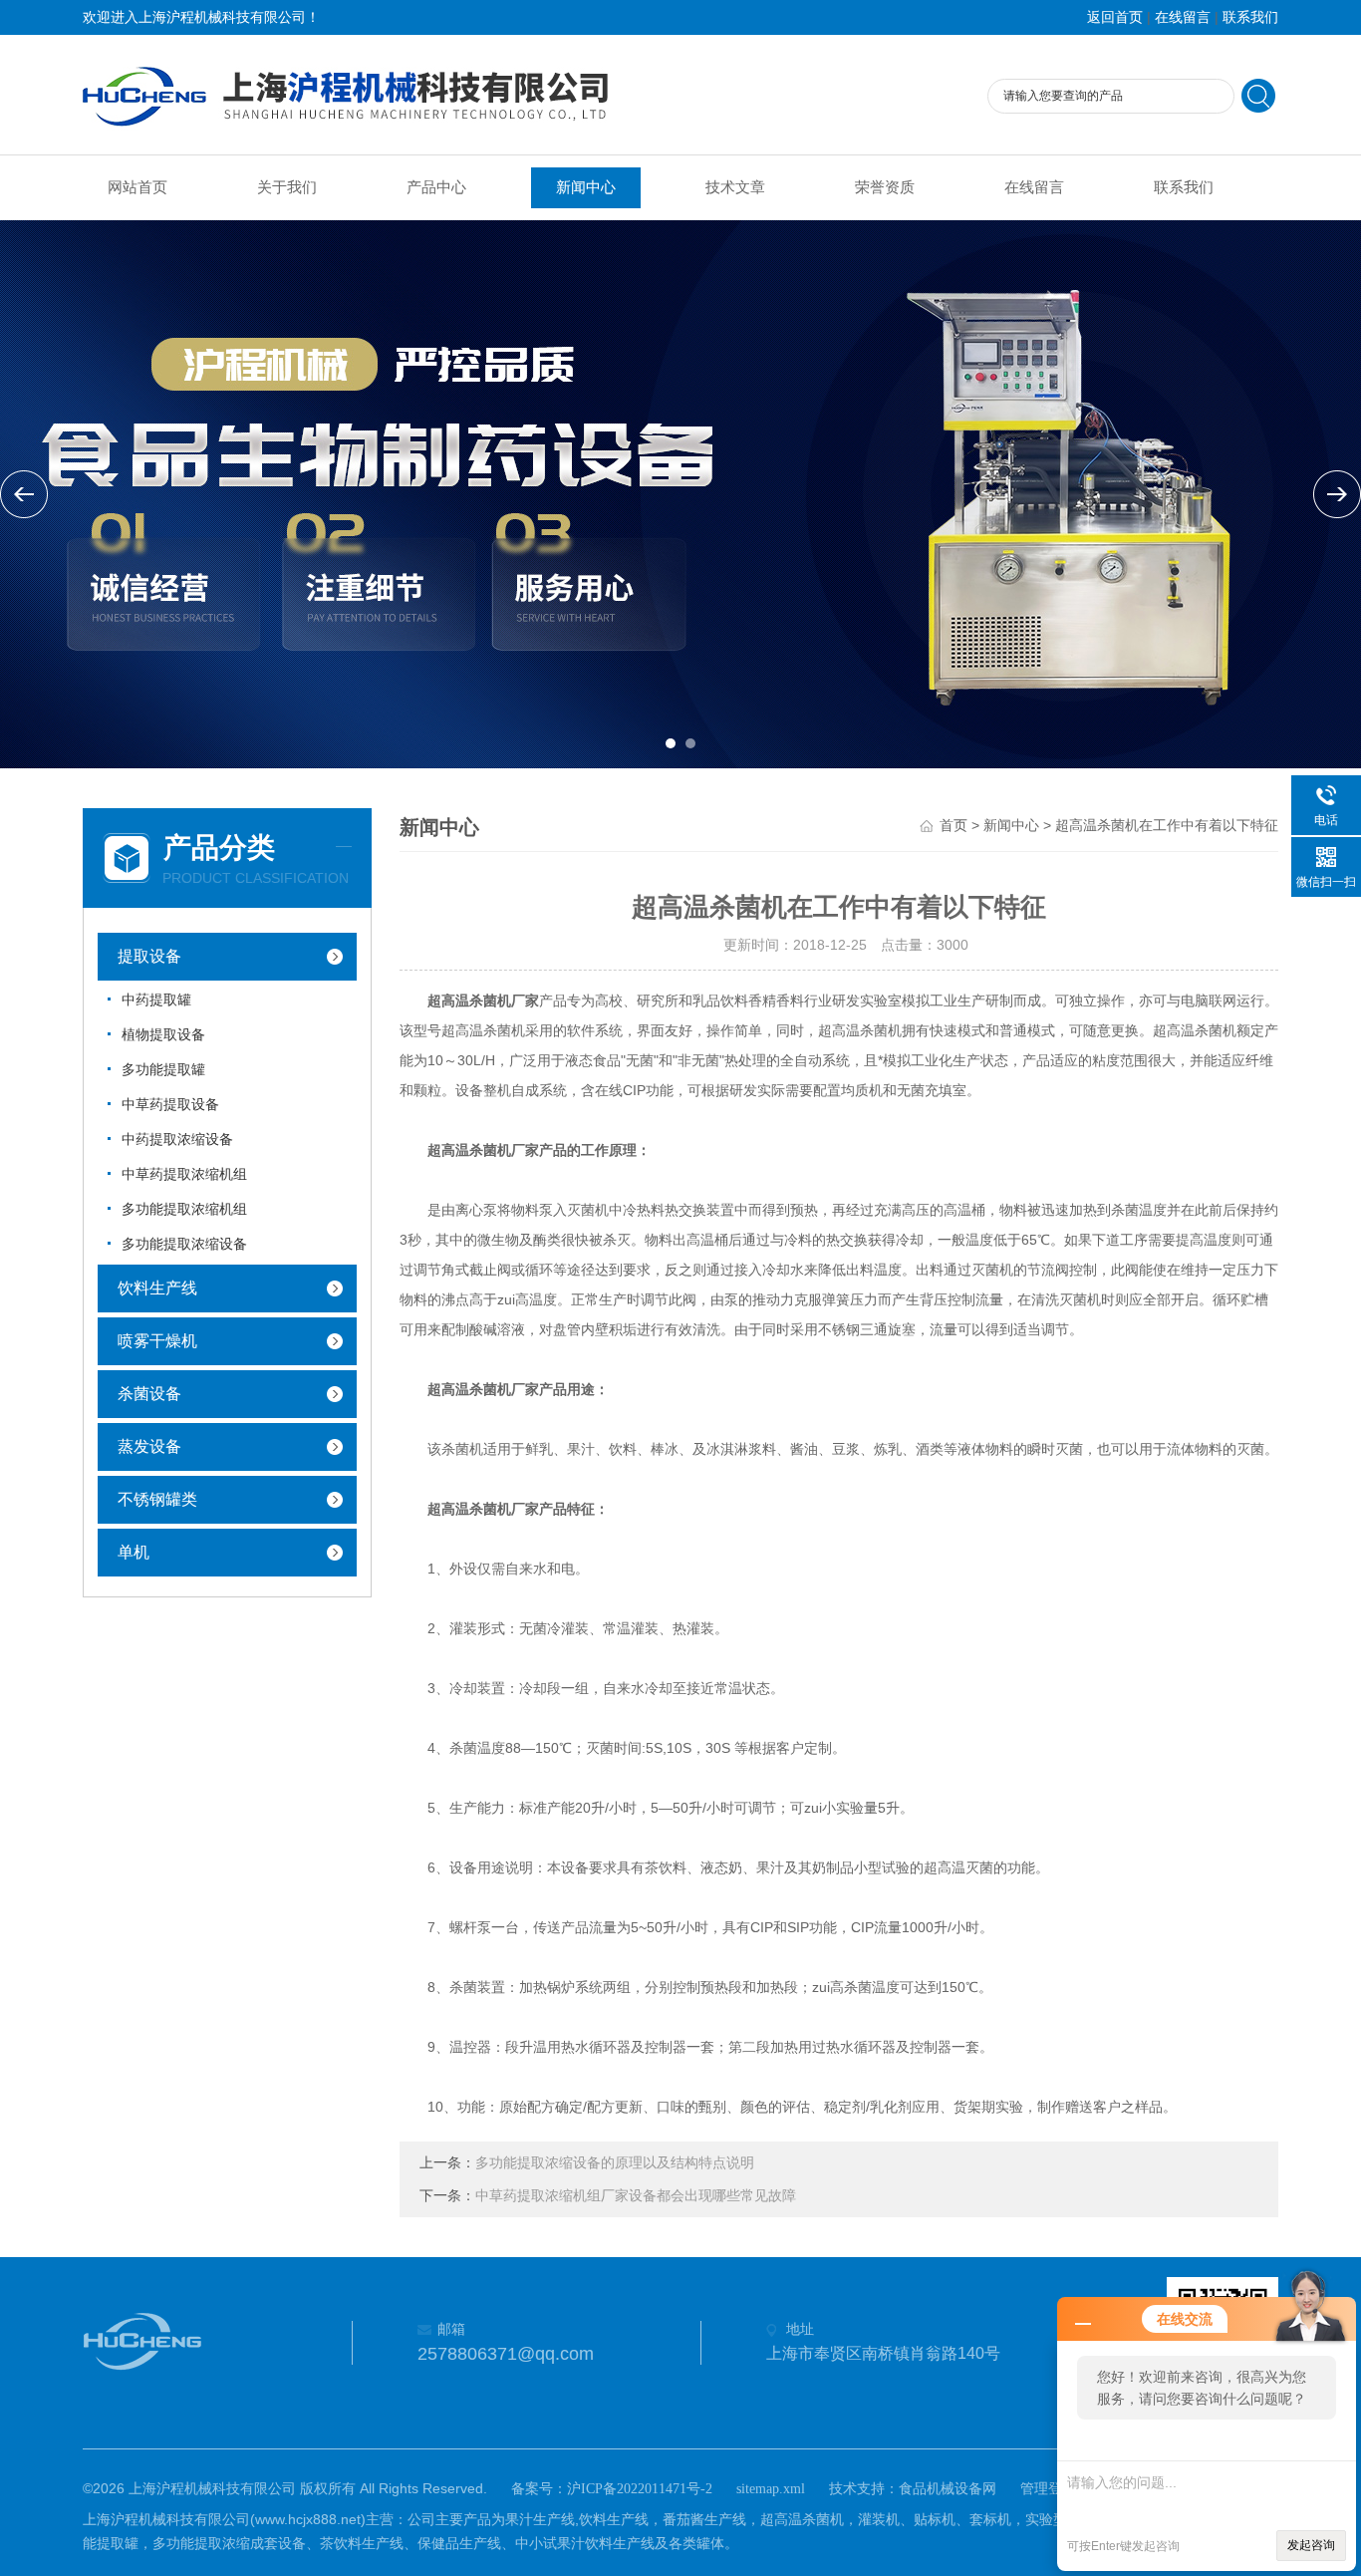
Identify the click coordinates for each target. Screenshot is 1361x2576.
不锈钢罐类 (157, 1499)
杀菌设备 (149, 1394)
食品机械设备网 (948, 2489)
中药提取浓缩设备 (177, 1140)
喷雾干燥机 (157, 1341)
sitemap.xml (771, 2489)
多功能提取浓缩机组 (184, 1209)
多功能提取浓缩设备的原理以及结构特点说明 (615, 2163)
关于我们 (287, 187)
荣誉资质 (885, 187)
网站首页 (137, 187)
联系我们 (1250, 17)
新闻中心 (586, 187)
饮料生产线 (157, 1288)
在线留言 (1183, 17)
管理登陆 (1048, 2489)
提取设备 (149, 956)
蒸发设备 (149, 1446)
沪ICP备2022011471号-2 (640, 2489)
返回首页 (1115, 17)
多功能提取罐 (163, 1070)
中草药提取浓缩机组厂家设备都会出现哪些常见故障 (636, 2196)
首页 (953, 826)
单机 (134, 1552)
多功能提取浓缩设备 (184, 1244)
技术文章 (735, 187)
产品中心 (436, 187)
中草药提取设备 (170, 1105)
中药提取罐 (156, 1000)
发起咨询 (1311, 2545)
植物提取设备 (163, 1035)
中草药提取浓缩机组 (184, 1174)
